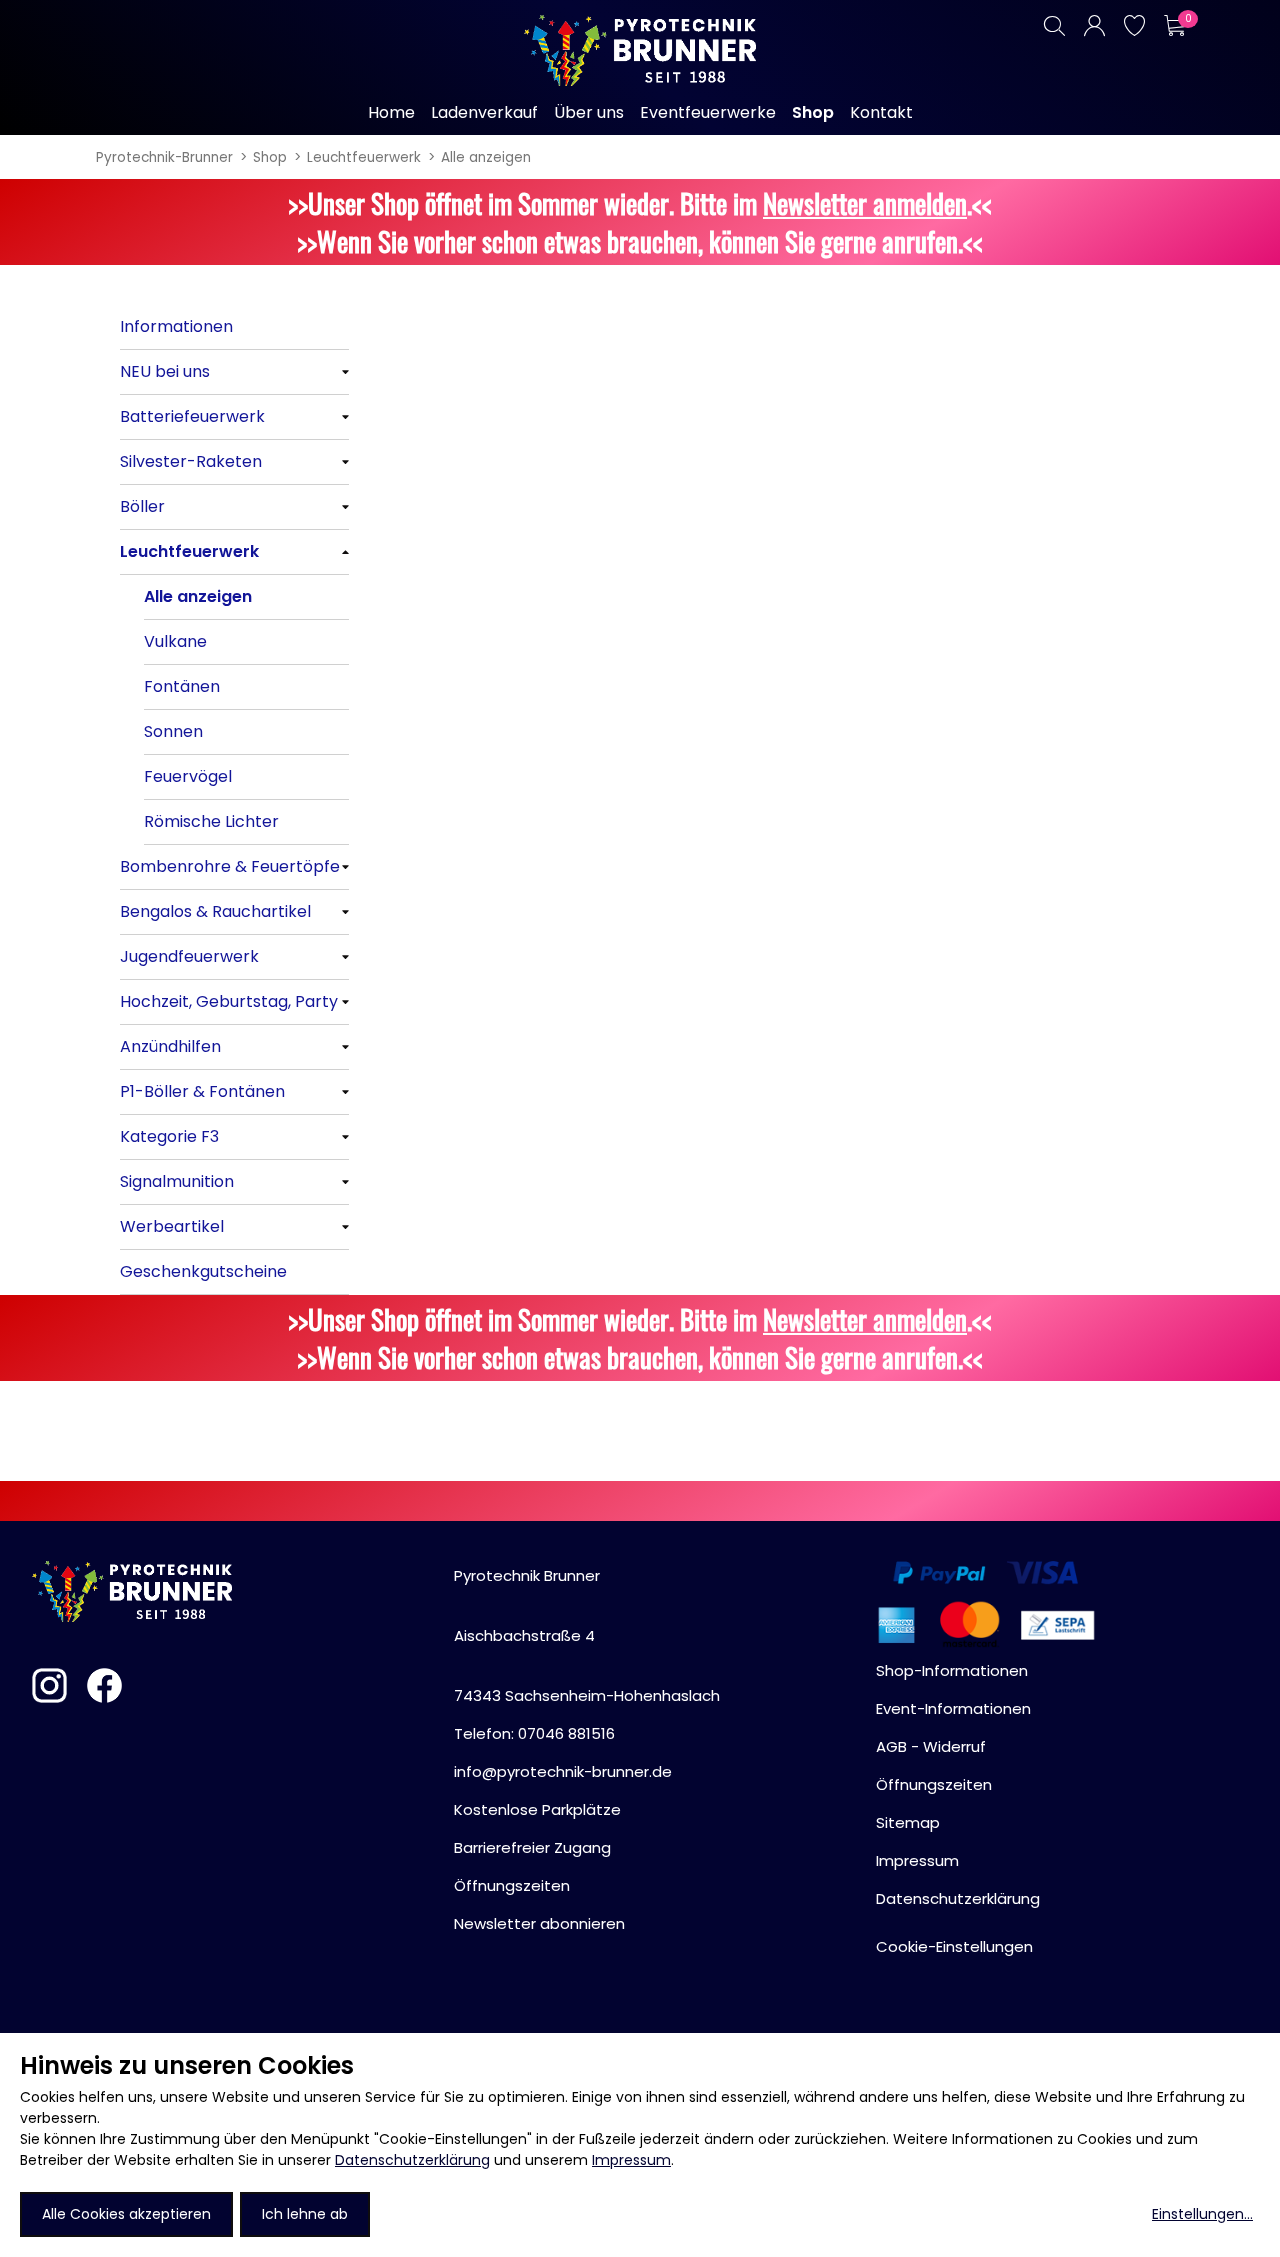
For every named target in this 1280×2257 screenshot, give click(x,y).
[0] (1174, 25)
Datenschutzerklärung (412, 2160)
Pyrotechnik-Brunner (164, 157)
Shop (270, 157)
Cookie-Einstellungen (954, 1946)
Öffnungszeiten (512, 1885)
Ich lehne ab (305, 2214)
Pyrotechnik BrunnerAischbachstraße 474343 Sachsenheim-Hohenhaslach (587, 1635)
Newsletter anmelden (865, 203)
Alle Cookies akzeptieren (126, 2214)
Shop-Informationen (952, 1670)
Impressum (631, 2160)
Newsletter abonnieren (539, 1923)
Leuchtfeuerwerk (364, 157)
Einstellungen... (1202, 2214)
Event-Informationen (953, 1708)
